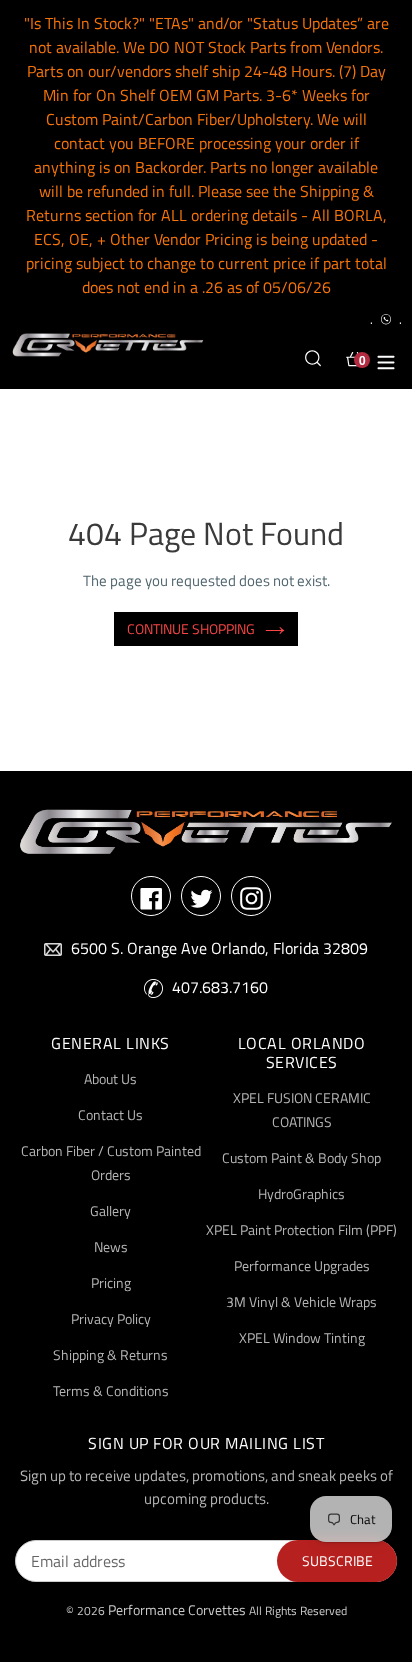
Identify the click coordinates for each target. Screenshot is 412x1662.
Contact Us (110, 1114)
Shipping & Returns (110, 1354)
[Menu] (386, 359)
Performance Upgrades (302, 1265)
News (111, 1246)
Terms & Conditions (111, 1390)
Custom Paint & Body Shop (301, 1157)
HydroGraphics (301, 1193)
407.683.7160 (220, 987)
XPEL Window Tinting (302, 1337)
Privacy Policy (111, 1318)
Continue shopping (191, 628)
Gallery (110, 1210)
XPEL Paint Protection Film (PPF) (301, 1229)
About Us (110, 1078)
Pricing (111, 1282)
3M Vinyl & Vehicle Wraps (301, 1301)
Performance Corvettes (177, 1609)
